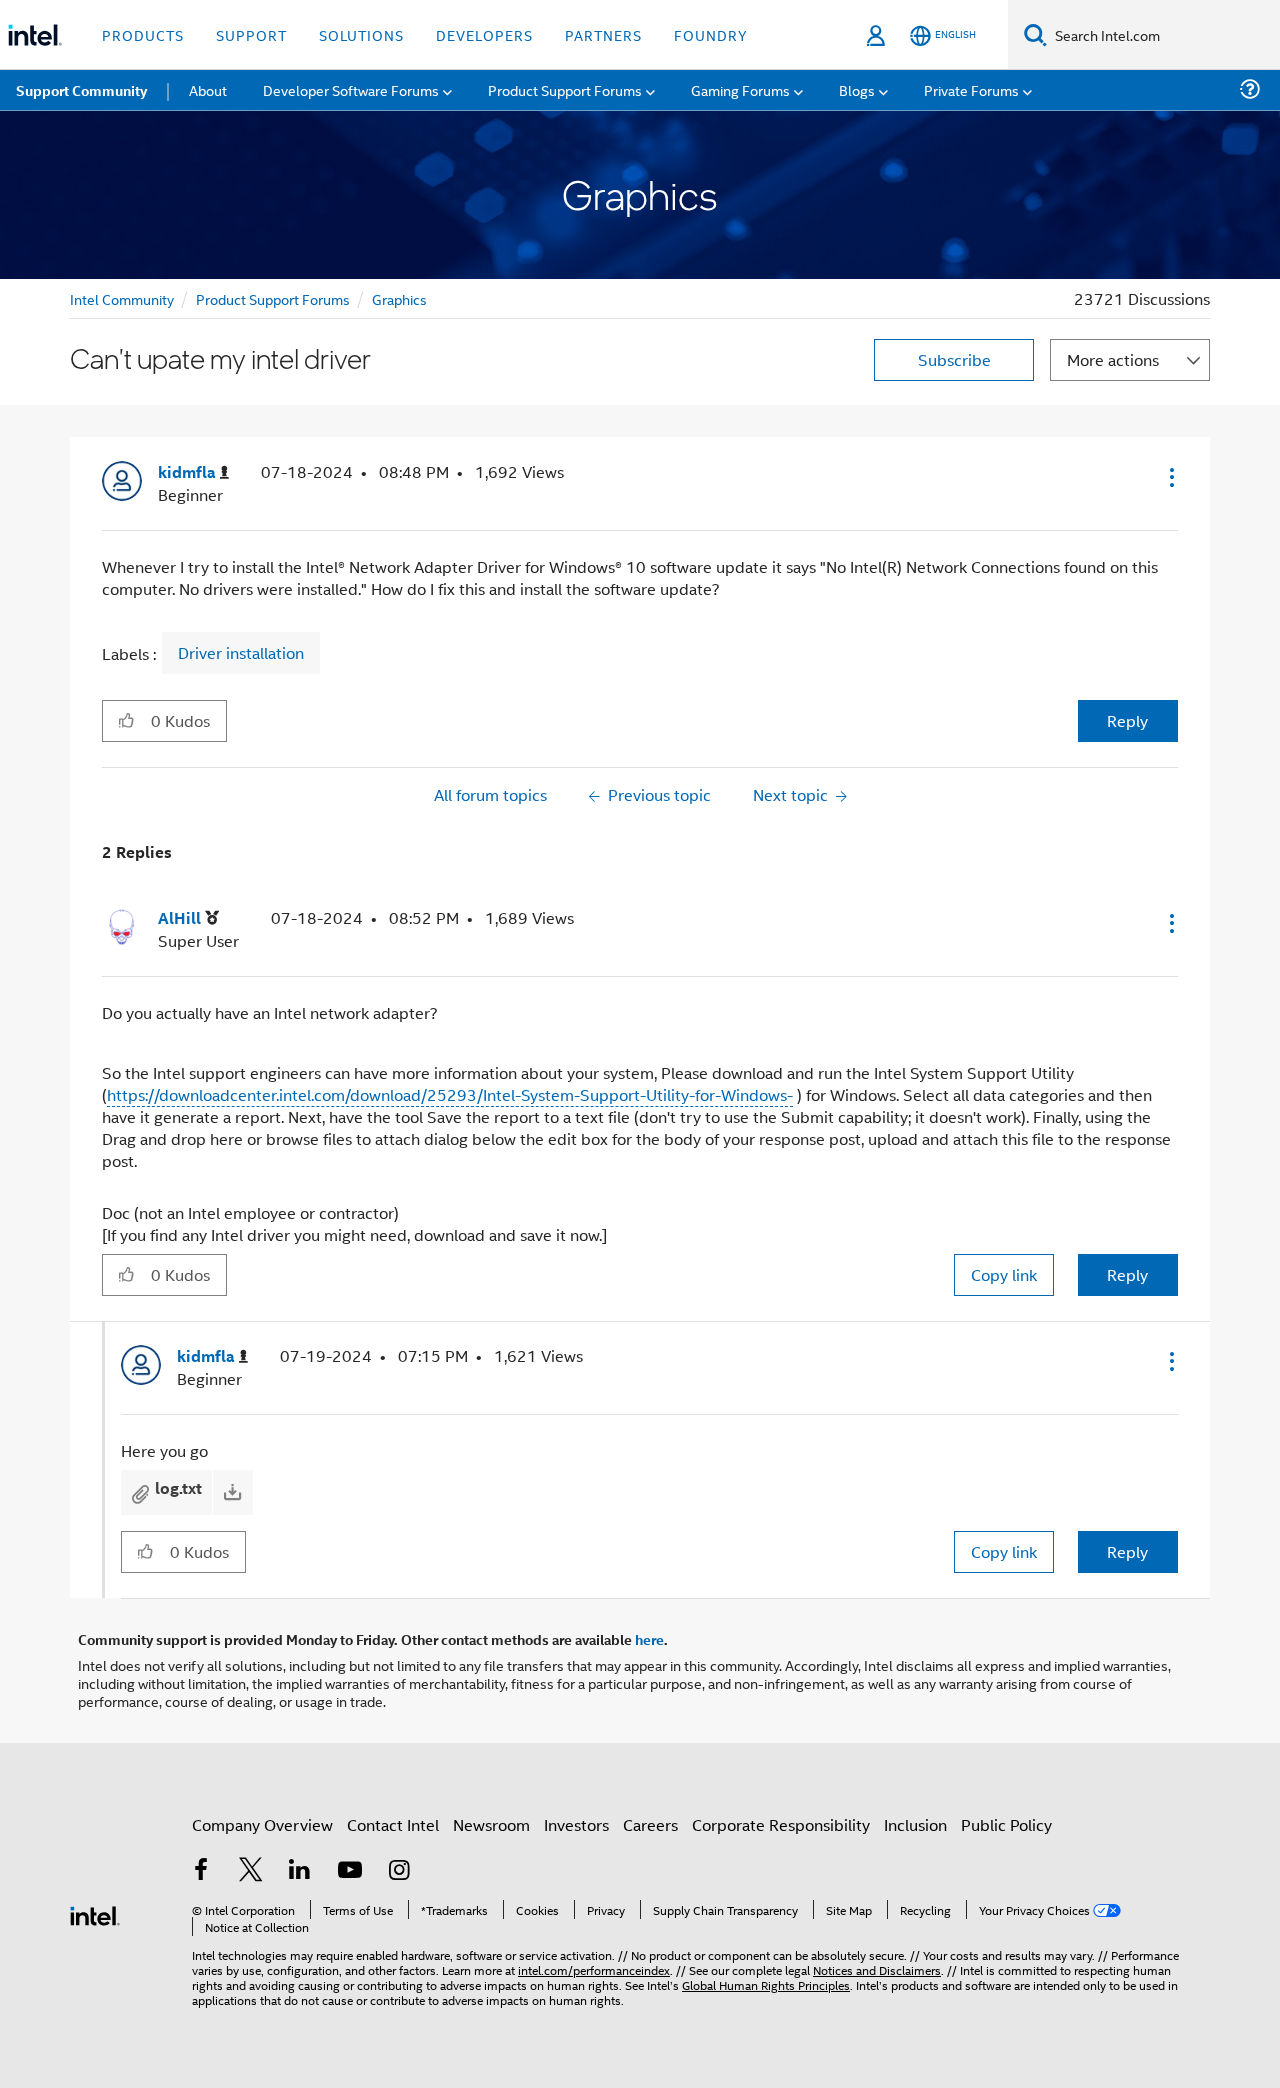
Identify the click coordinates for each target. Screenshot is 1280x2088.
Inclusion (915, 1824)
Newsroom (491, 1824)
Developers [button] (484, 34)
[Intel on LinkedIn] (300, 1871)
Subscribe (954, 359)
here (649, 1639)
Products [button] (143, 34)
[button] (1170, 477)
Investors (576, 1824)
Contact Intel (393, 1824)
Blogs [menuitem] (857, 89)
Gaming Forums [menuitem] (740, 89)
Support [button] (251, 34)
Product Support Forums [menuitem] (565, 89)
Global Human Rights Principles (766, 1984)
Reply (1127, 720)
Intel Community (122, 298)
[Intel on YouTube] (350, 1871)
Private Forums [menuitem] (971, 89)
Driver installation (241, 653)
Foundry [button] (711, 34)
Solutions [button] (361, 34)
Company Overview (262, 1824)
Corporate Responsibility (781, 1824)
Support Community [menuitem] (81, 90)
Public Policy (1006, 1824)
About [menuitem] (208, 89)
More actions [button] (1113, 359)
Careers (650, 1824)
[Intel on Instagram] (399, 1871)
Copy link (1004, 1274)
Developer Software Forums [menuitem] (351, 89)
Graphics (399, 298)
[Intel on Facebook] (201, 1871)
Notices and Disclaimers (877, 1969)
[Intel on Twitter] (251, 1871)
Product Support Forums (273, 298)
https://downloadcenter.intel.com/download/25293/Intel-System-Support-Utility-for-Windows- (450, 1094)
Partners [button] (603, 34)
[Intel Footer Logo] (95, 1913)
